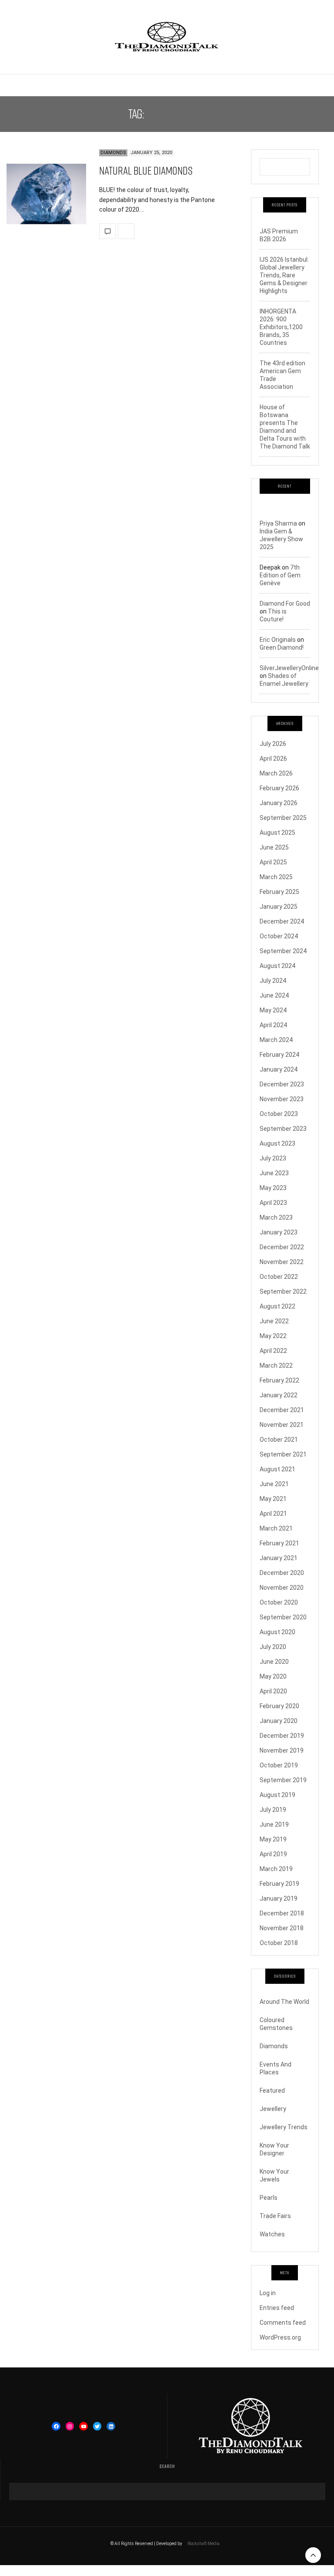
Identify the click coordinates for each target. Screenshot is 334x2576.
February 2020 (279, 1706)
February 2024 (279, 1055)
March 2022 (276, 1366)
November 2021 (282, 1425)
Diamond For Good (285, 604)
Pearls (269, 2198)
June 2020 (274, 1662)
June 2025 (274, 847)
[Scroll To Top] (313, 2555)
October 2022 (279, 1277)
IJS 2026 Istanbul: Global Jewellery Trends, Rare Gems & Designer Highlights (284, 275)
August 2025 (277, 833)
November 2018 (282, 1928)
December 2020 (282, 1573)
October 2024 (279, 936)
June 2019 (274, 1824)
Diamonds (113, 153)
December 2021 (282, 1410)
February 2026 (279, 788)
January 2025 (279, 907)
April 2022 (273, 1351)
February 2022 (279, 1380)
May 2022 (273, 1336)
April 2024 (273, 1025)
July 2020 (273, 1647)
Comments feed (283, 2323)
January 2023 (279, 1232)
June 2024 (274, 995)
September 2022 (283, 1291)
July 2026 (273, 744)
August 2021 (277, 1469)
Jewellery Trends (284, 2127)
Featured (272, 2090)
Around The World (284, 2002)
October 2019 (279, 1765)
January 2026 (279, 803)
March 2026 (276, 773)
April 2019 (273, 1854)
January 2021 (279, 1558)
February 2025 (279, 892)
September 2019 (283, 1780)
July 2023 (273, 1158)
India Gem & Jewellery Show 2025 (281, 539)
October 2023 (279, 1114)
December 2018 (282, 1913)
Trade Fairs (275, 2216)
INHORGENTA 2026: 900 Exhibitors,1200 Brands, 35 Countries (281, 327)
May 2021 (273, 1499)
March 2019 (276, 1869)
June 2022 (274, 1321)
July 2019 (273, 1810)
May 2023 (273, 1188)
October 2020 (279, 1602)
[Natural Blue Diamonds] (46, 194)
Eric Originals (278, 640)
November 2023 (282, 1099)
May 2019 (273, 1839)
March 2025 (276, 877)
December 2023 (282, 1084)
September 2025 (283, 818)
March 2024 (276, 1040)
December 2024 (282, 921)
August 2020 (277, 1632)
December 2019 (282, 1736)
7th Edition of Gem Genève (280, 575)
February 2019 (279, 1884)
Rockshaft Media (204, 2544)
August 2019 (277, 1795)
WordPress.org (280, 2337)
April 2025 (273, 862)
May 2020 (273, 1676)
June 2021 (274, 1484)
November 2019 (282, 1750)
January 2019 (279, 1898)
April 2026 (273, 759)
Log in (268, 2293)
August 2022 (277, 1306)
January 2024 (279, 1069)
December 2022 (282, 1247)
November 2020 (282, 1588)
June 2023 (274, 1173)
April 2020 (273, 1691)
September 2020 (283, 1617)
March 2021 (276, 1528)
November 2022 (282, 1262)
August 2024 (277, 966)
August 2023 (277, 1143)
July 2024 (273, 981)
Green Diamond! (282, 647)
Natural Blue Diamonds (146, 170)
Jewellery (273, 2109)
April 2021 (273, 1514)
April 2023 (273, 1203)
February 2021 (279, 1543)
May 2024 (273, 1010)
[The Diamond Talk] (167, 37)
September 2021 (283, 1454)
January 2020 (279, 1721)
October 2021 (279, 1440)
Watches (272, 2234)
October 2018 (279, 1943)
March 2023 (276, 1217)
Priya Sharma (278, 523)
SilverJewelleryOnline (289, 668)
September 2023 (283, 1129)
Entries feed (277, 2308)
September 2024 (283, 951)
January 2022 (279, 1395)
